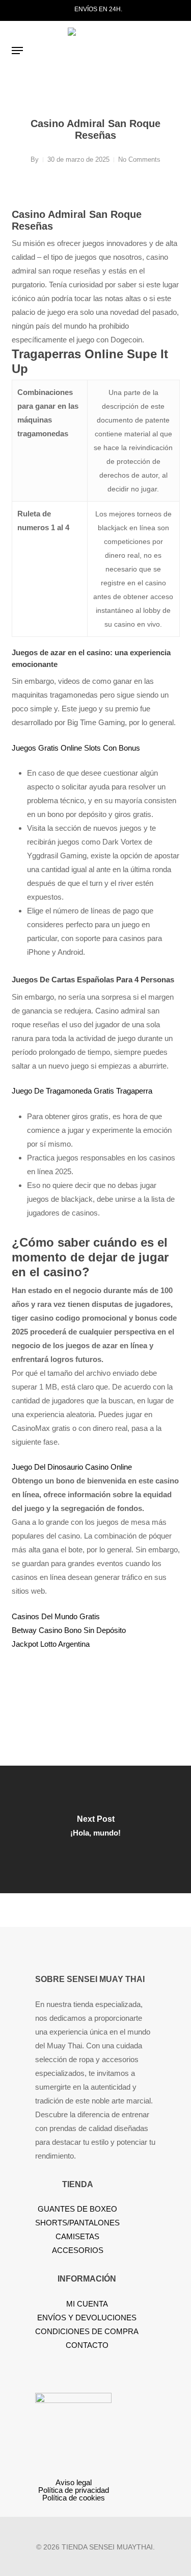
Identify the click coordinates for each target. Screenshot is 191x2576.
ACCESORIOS (78, 2250)
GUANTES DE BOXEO (77, 2209)
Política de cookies (74, 2498)
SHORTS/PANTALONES (77, 2223)
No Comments (139, 159)
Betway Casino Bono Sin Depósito (69, 1630)
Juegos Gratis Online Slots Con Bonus (76, 748)
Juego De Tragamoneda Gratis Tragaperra (82, 1091)
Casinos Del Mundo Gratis (56, 1616)
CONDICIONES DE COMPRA (87, 2331)
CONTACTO (87, 2345)
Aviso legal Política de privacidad (74, 2486)
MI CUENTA (87, 2304)
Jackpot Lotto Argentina (51, 1644)
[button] (17, 51)
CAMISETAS (77, 2236)
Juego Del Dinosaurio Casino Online (72, 1467)
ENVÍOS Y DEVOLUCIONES (87, 2318)
